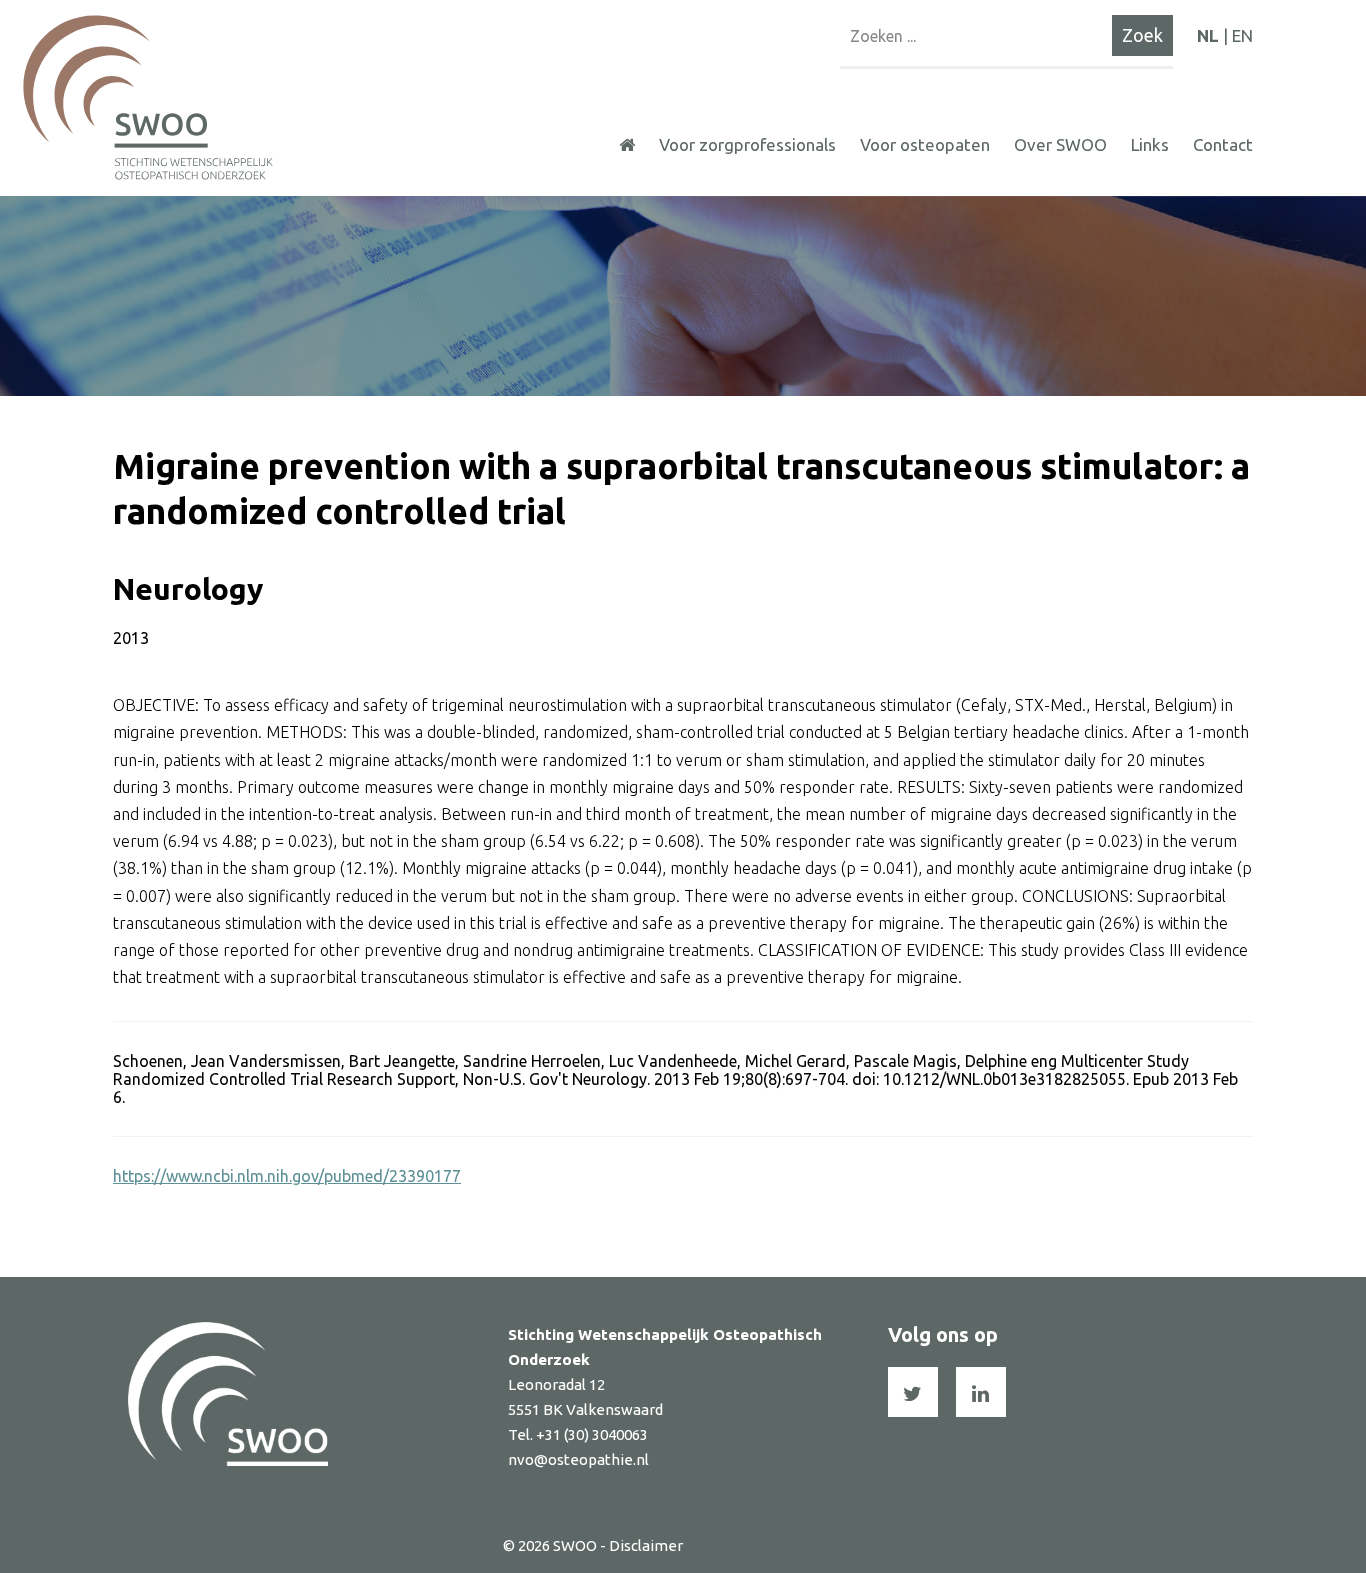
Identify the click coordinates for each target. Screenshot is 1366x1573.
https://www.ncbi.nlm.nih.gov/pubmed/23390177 (287, 1176)
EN (1242, 35)
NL (1208, 35)
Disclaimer (646, 1545)
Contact (1223, 144)
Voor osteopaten (925, 144)
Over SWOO (1060, 144)
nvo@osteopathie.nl (578, 1459)
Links (1150, 144)
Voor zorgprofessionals (747, 144)
